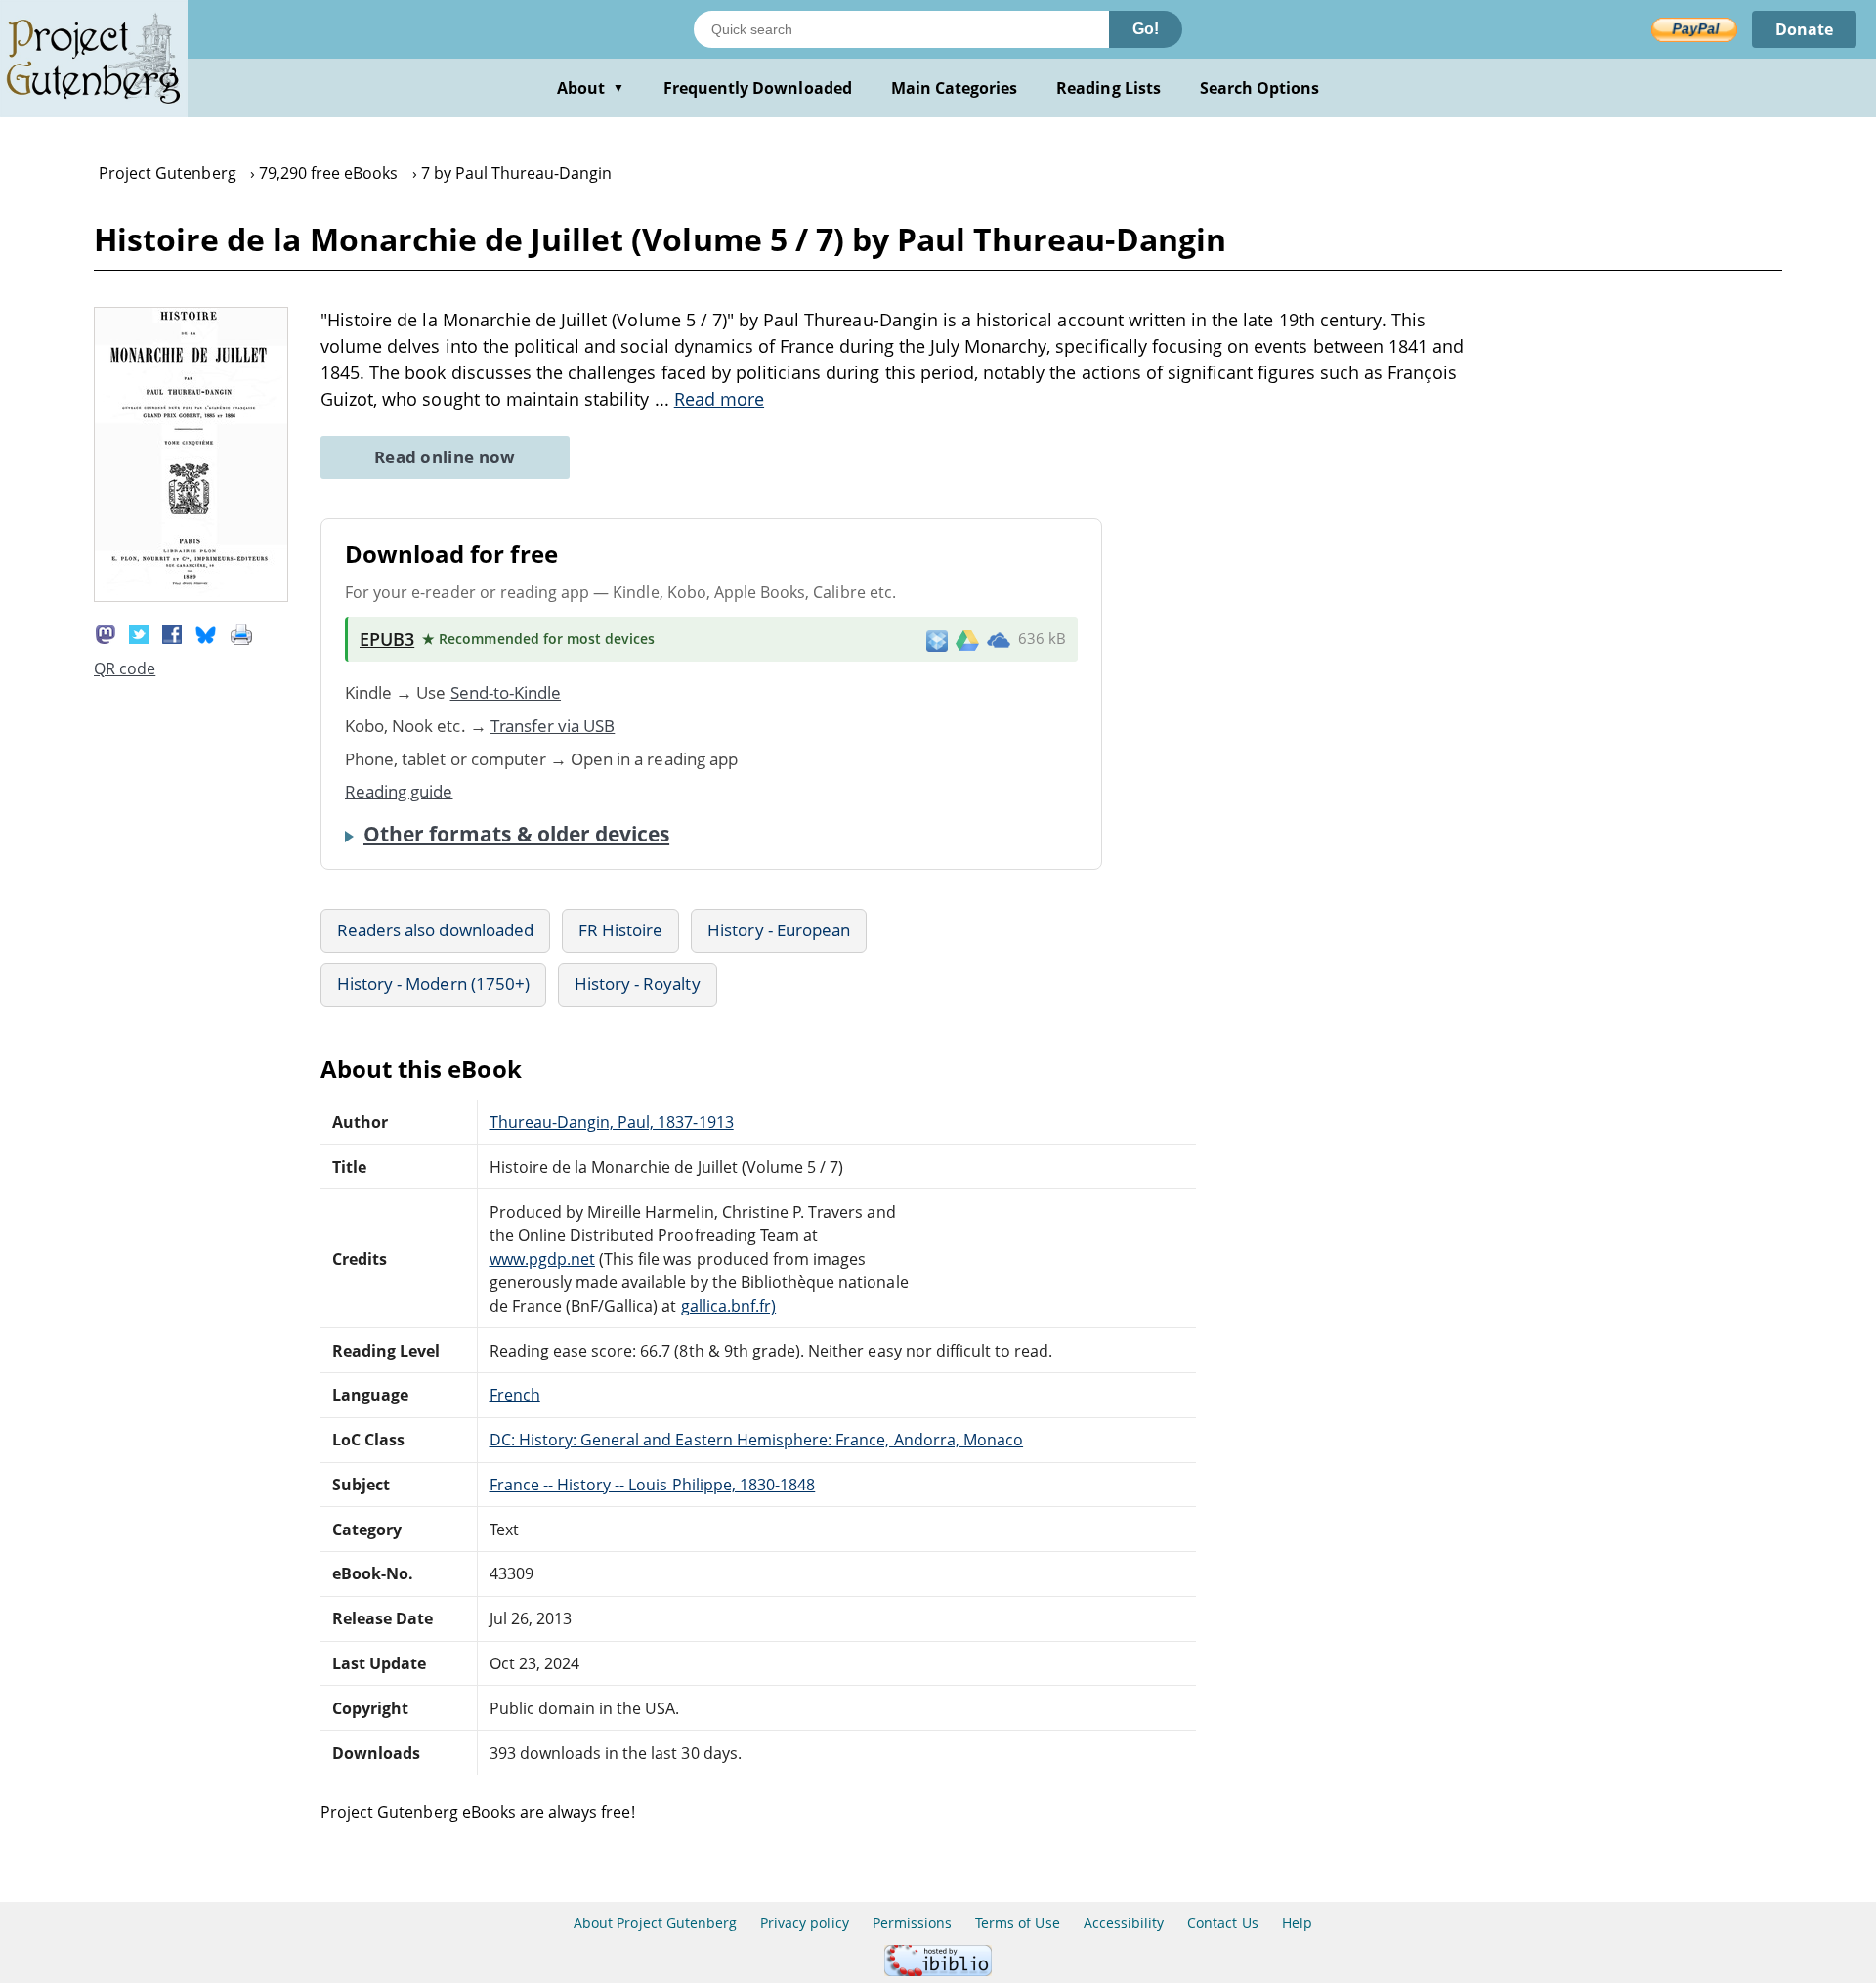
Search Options (1260, 88)
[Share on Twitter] (139, 632)
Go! (1146, 29)
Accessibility (1124, 1923)
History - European (779, 930)
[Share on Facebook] (172, 632)
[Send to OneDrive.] (999, 639)
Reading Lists (1109, 88)
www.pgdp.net (542, 1259)
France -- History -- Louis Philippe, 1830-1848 (653, 1485)
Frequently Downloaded (758, 88)
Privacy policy (805, 1923)
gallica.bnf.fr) (729, 1306)
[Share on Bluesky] (206, 632)
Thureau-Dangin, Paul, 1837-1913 (612, 1122)
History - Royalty (638, 984)
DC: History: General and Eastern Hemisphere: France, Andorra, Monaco (757, 1440)
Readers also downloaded (435, 930)
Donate (1804, 29)
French (515, 1395)
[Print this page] (241, 632)
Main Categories (955, 88)
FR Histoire (620, 930)
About (591, 88)
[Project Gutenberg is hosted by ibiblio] (938, 1971)
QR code (125, 668)
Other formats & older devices (516, 834)
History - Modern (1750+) (433, 984)
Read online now (445, 457)
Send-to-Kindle (506, 692)
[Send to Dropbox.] (937, 640)
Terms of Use (1017, 1923)
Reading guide (399, 791)
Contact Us (1222, 1923)
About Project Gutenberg (655, 1923)
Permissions (912, 1923)
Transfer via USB (553, 726)
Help (1297, 1923)
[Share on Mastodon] (106, 632)
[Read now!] (191, 596)
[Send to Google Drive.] (967, 639)
